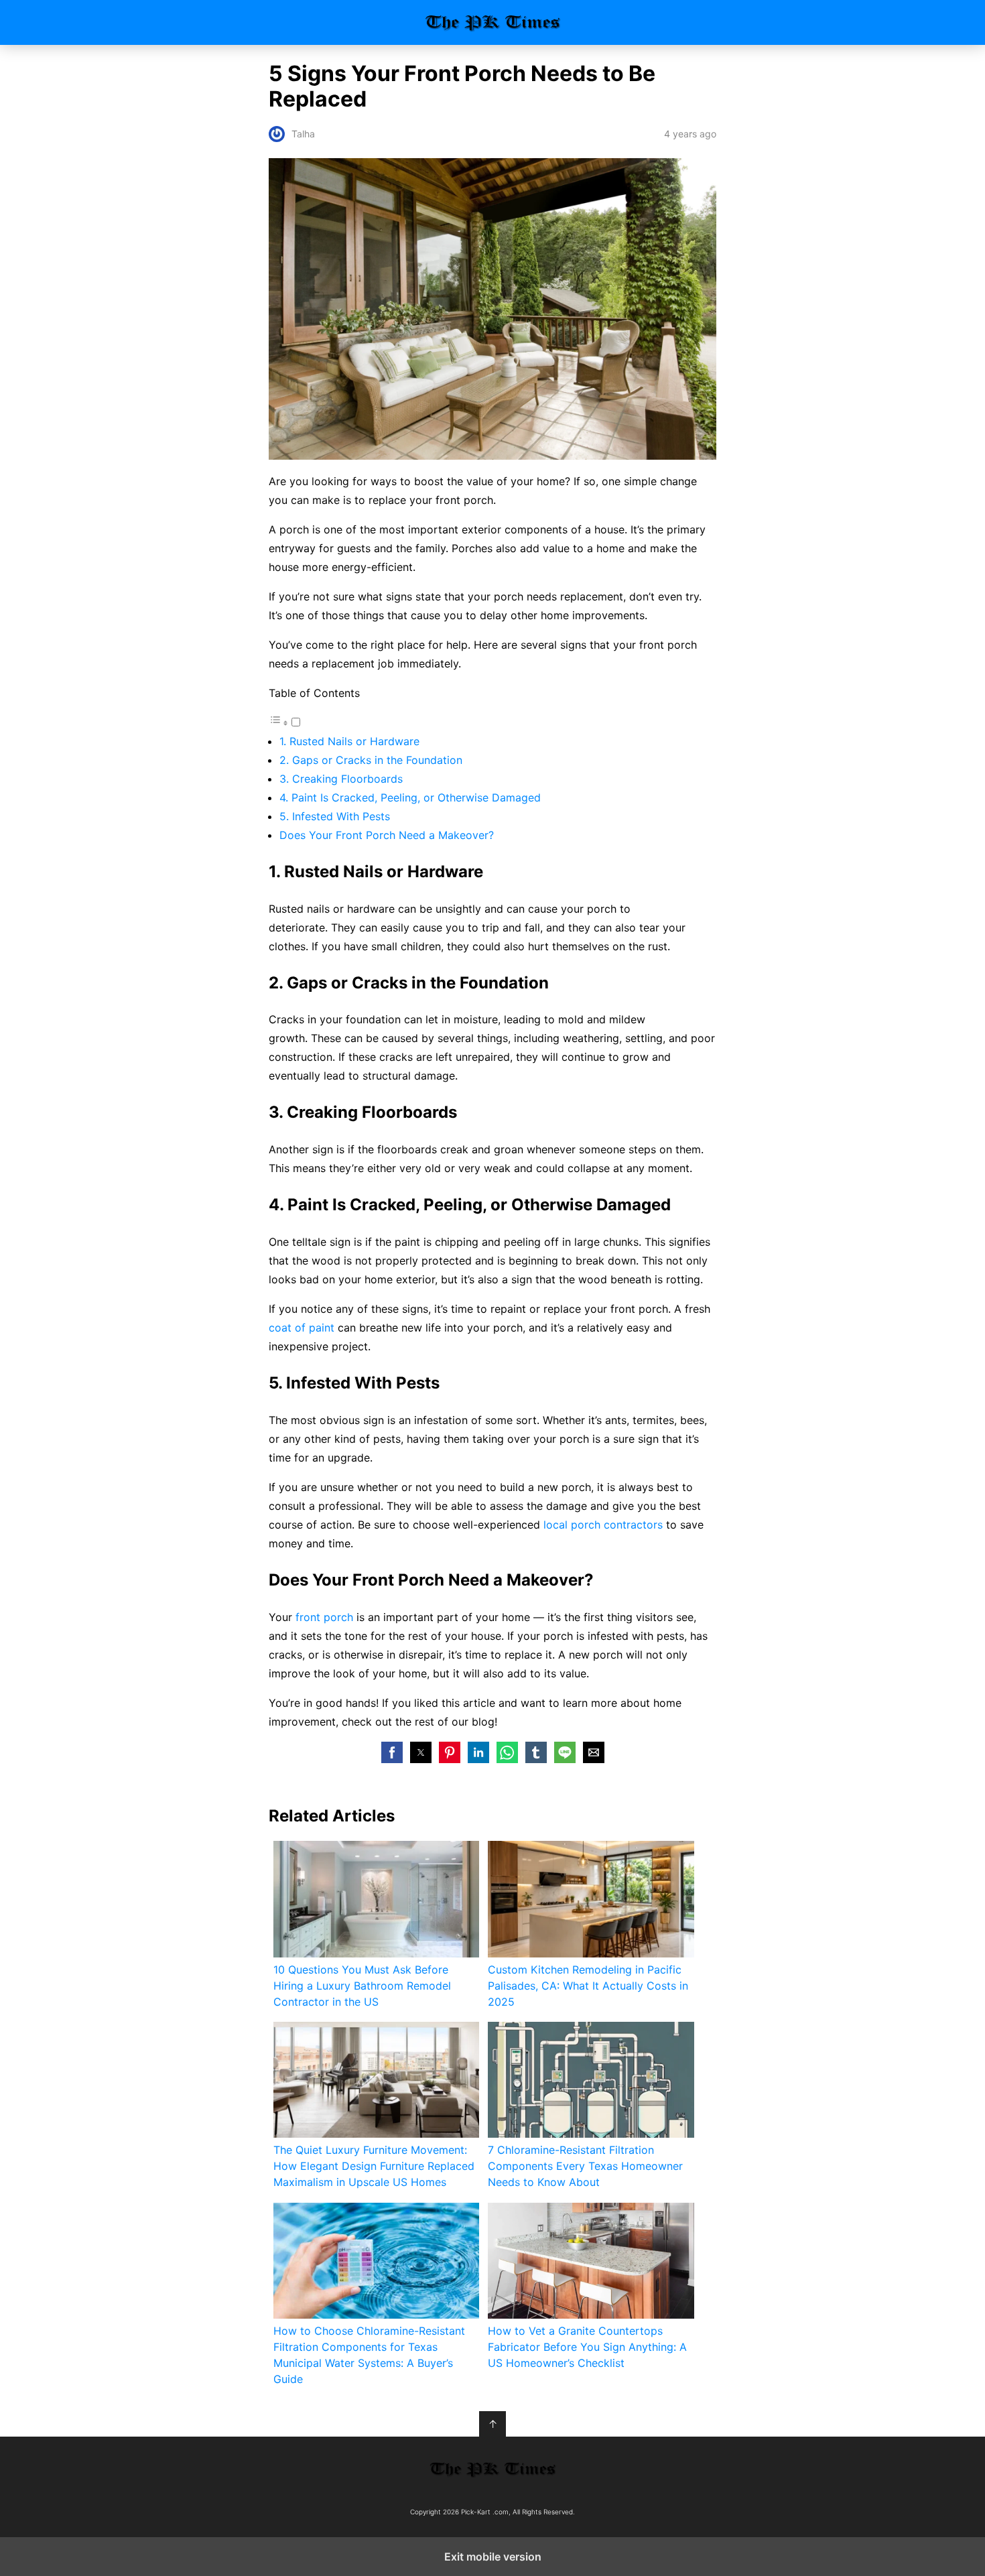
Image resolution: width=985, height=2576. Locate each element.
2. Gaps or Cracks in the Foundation (371, 760)
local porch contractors (603, 1525)
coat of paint (302, 1328)
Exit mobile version (493, 2557)
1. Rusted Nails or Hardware (349, 741)
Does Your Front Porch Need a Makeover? (387, 835)
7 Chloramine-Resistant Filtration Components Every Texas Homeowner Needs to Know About (585, 2166)
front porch (324, 1617)
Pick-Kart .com (493, 22)
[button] (392, 1752)
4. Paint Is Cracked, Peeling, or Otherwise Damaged (410, 797)
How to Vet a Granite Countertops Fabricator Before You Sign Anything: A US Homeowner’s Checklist (587, 2347)
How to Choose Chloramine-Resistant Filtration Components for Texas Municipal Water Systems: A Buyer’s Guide (369, 2355)
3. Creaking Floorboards (341, 779)
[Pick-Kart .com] (492, 2469)
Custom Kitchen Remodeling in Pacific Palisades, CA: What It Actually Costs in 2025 (588, 1986)
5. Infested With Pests (335, 816)
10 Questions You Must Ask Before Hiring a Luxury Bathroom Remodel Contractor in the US (362, 1986)
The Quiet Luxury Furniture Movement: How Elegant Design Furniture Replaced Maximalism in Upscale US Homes (374, 2166)
